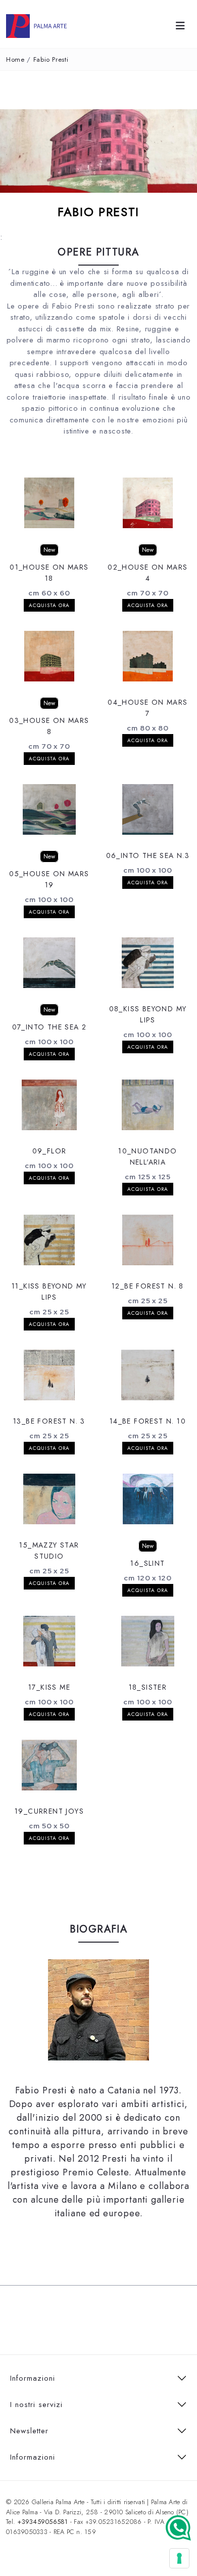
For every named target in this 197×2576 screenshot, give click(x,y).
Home (15, 59)
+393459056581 (42, 2522)
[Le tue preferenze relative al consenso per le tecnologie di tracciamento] (179, 2558)
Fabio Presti (51, 59)
